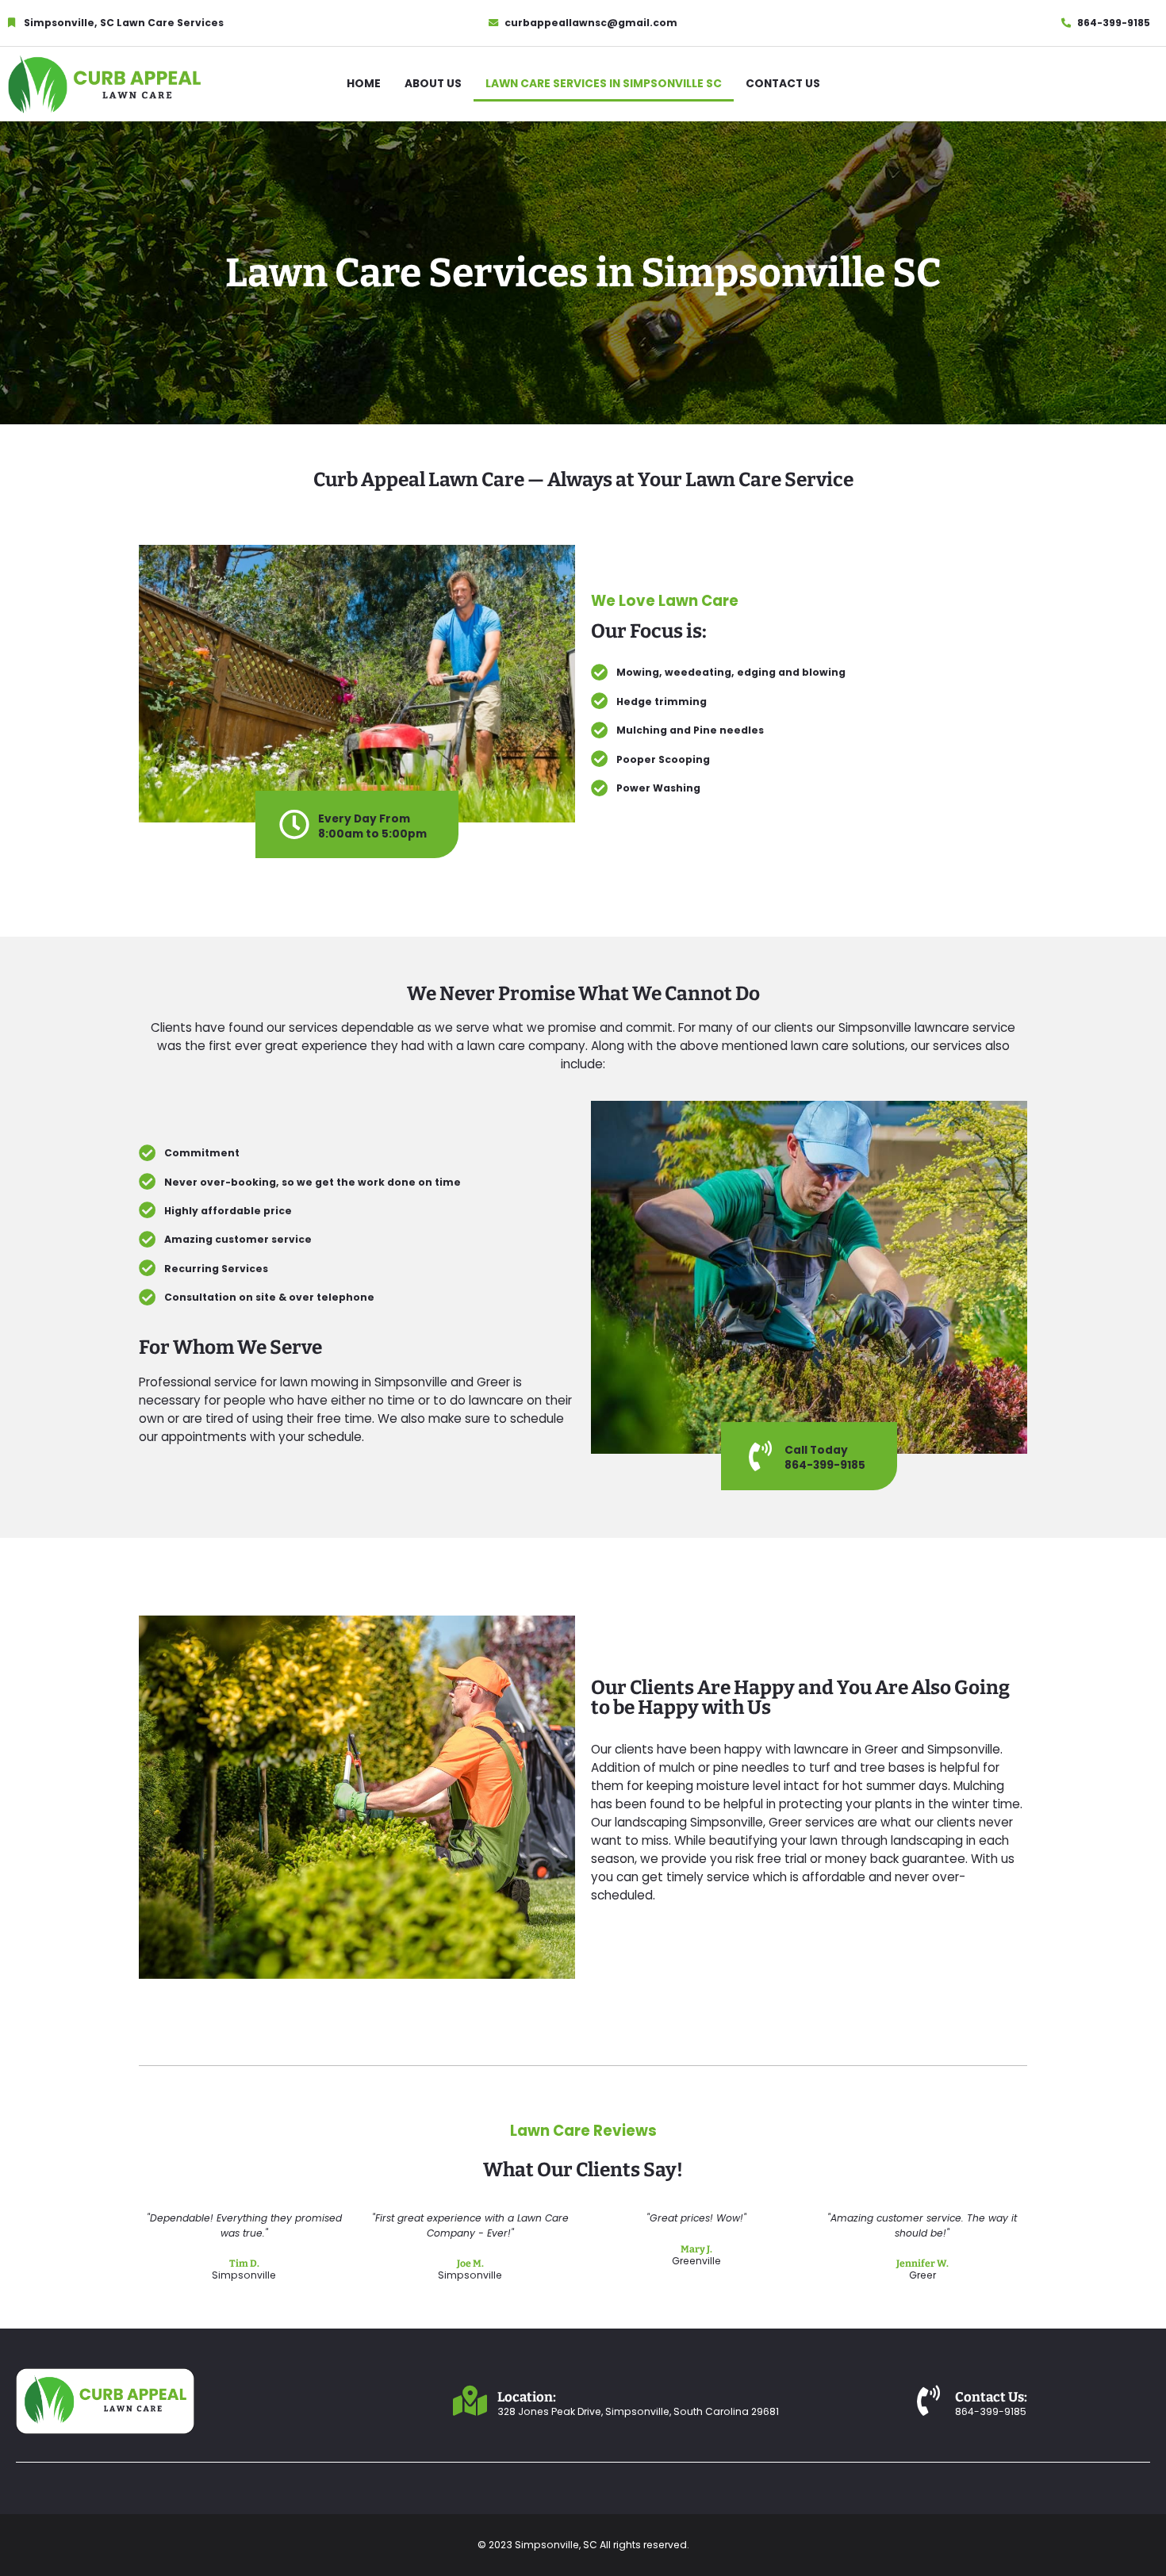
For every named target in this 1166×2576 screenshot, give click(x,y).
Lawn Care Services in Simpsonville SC (604, 84)
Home (364, 84)
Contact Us (783, 84)
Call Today (816, 1450)
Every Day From (364, 819)
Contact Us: (991, 2397)
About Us (433, 84)
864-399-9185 (825, 1465)
